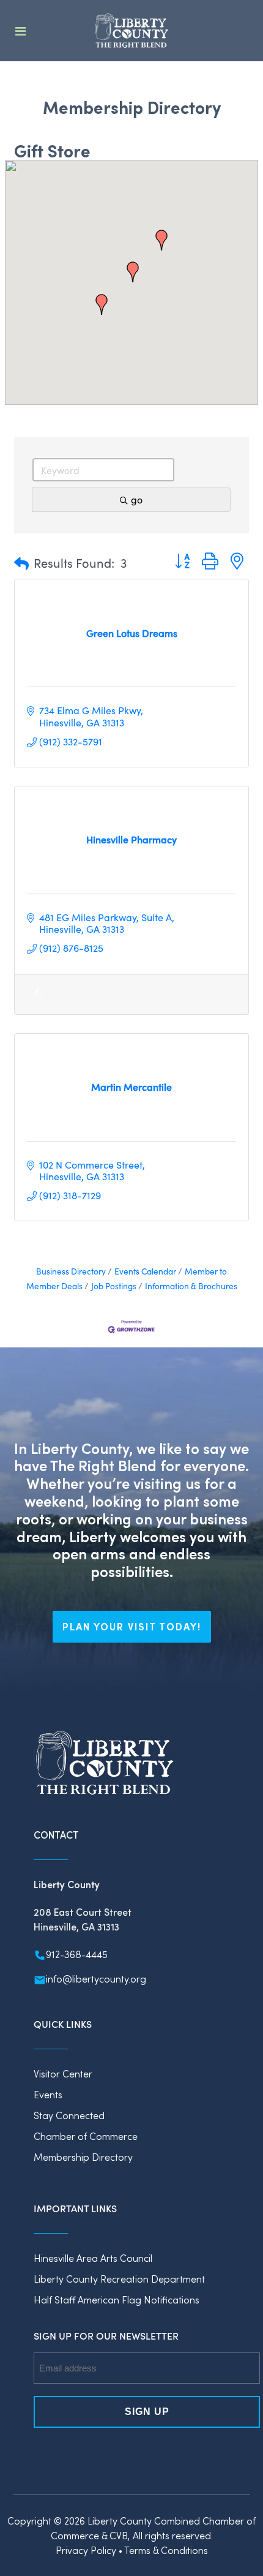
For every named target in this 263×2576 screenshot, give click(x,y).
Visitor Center (63, 2073)
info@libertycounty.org (96, 1979)
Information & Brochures (191, 1286)
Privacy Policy (86, 2550)
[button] (133, 272)
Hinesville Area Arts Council (93, 2258)
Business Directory (71, 1271)
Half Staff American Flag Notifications (117, 2299)
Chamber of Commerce (86, 2136)
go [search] (137, 499)
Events (48, 2094)
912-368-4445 (77, 1954)
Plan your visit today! (132, 1626)
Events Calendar (145, 1271)
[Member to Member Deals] (38, 999)
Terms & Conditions (166, 2550)
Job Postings (114, 1286)
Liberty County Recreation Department (119, 2279)
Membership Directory (83, 2157)
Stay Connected (69, 2115)
